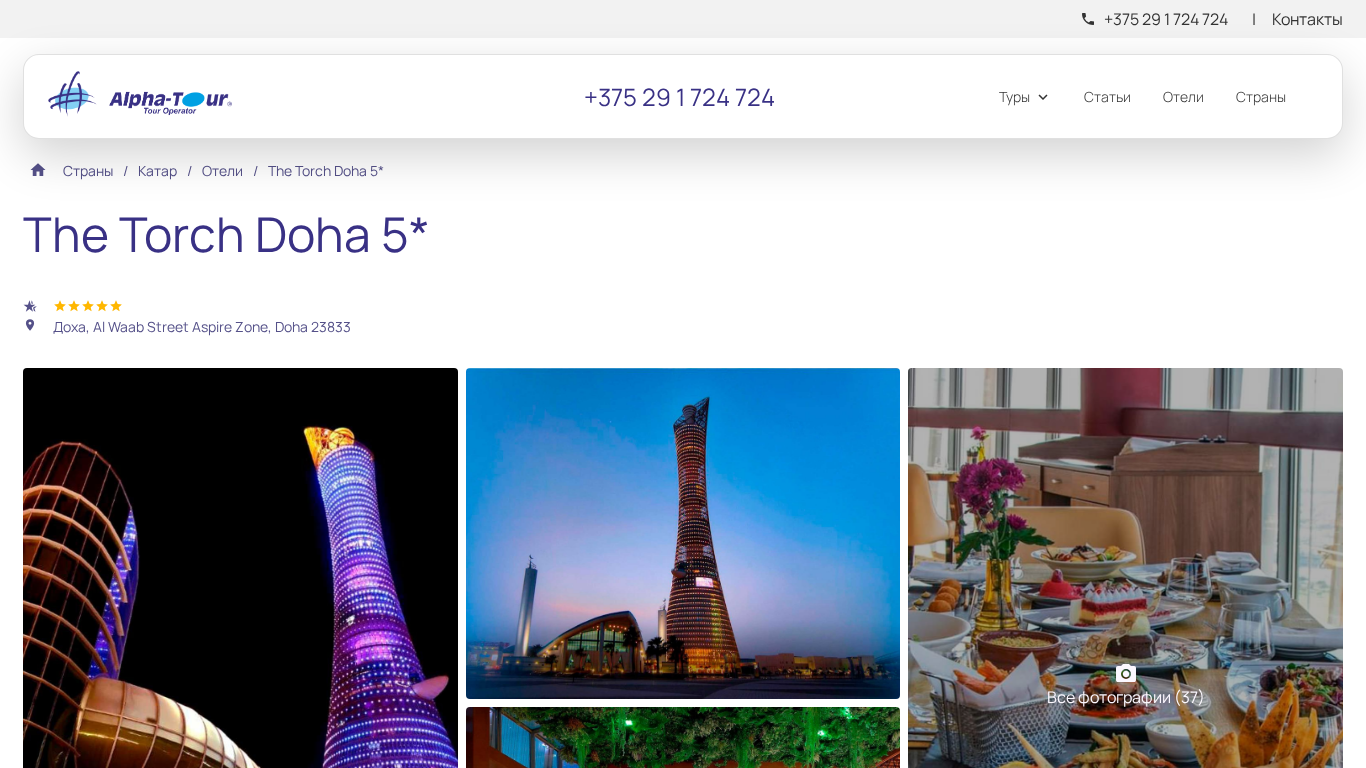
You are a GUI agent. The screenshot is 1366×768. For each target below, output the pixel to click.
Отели (1183, 96)
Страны (1261, 96)
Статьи (1107, 96)
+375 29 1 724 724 (1166, 19)
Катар (157, 170)
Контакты (1307, 19)
